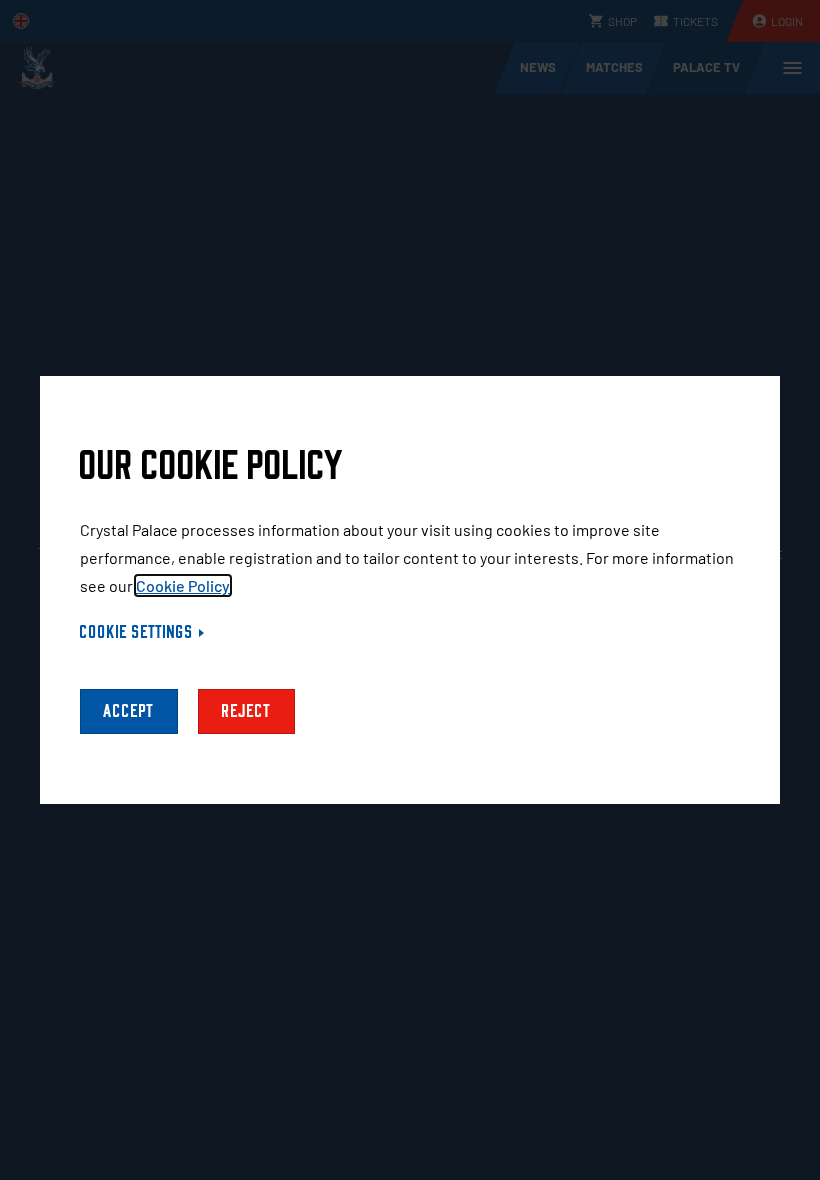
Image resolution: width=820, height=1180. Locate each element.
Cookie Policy (183, 585)
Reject (246, 711)
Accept (129, 711)
